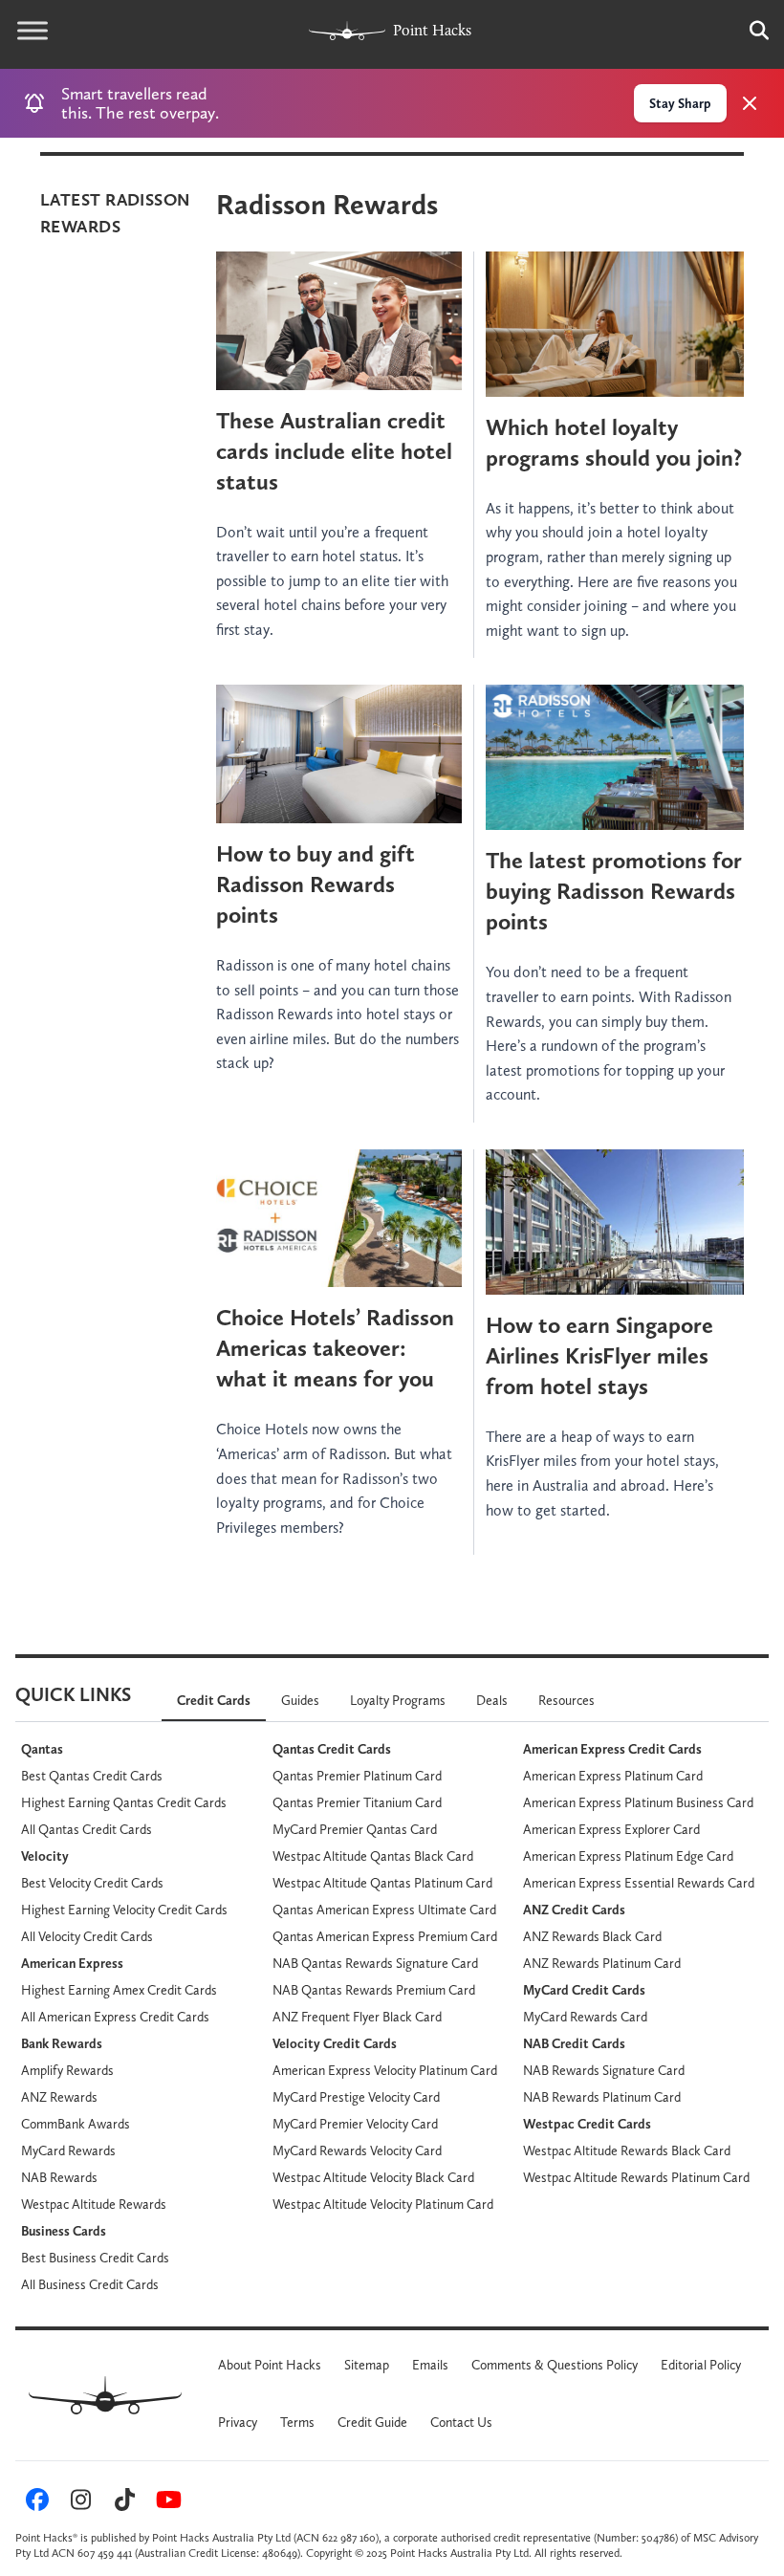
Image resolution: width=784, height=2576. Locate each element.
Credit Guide (372, 2422)
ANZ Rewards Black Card (592, 1936)
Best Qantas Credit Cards (92, 1776)
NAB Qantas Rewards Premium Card (374, 1990)
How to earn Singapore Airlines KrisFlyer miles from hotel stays (599, 1355)
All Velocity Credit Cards (87, 1936)
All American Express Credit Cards (115, 2017)
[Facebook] (34, 2503)
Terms (297, 2422)
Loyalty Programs (398, 1700)
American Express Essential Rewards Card (639, 1883)
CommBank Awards (76, 2124)
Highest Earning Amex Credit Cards (119, 1990)
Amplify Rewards (67, 2070)
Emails (430, 2365)
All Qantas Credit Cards (87, 1829)
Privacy (238, 2422)
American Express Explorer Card (611, 1829)
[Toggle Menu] (33, 31)
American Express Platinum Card (613, 1776)
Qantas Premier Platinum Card (357, 1776)
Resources (566, 1700)
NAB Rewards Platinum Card (602, 2097)
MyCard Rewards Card (585, 2017)
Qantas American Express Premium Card (385, 1936)
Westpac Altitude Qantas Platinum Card (382, 1883)
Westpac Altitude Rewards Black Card (627, 2150)
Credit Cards (214, 1700)
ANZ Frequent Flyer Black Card (357, 2017)
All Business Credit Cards (90, 2284)
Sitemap (367, 2365)
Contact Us (461, 2422)
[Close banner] (750, 103)
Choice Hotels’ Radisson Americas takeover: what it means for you (335, 1348)
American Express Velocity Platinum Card (385, 2070)
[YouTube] (165, 2503)
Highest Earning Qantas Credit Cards (124, 1802)
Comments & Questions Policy (555, 2365)
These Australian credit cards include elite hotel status (334, 451)
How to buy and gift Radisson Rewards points (316, 884)
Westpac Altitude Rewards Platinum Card (636, 2177)
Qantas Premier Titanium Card (357, 1802)
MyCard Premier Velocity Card (355, 2124)
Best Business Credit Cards (95, 2258)
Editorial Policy (701, 2365)
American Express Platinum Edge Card (628, 1856)
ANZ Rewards (59, 2097)
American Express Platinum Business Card (638, 1802)
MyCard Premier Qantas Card (355, 1829)
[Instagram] (78, 2503)
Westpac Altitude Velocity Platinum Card (383, 2204)
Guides (300, 1700)
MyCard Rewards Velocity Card (357, 2150)
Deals (492, 1700)
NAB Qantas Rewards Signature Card (375, 1963)
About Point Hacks (270, 2365)
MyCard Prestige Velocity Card (356, 2097)
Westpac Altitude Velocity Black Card (373, 2177)
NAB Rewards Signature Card (604, 2070)
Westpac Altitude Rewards (94, 2204)
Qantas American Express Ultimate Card (384, 1910)
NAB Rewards (59, 2177)
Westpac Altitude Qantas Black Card (373, 1856)
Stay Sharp (680, 103)
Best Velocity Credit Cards (92, 1883)
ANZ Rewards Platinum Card (602, 1963)
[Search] (750, 31)
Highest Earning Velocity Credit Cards (124, 1910)
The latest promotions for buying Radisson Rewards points (614, 891)
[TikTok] (122, 2503)
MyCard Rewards (68, 2150)
